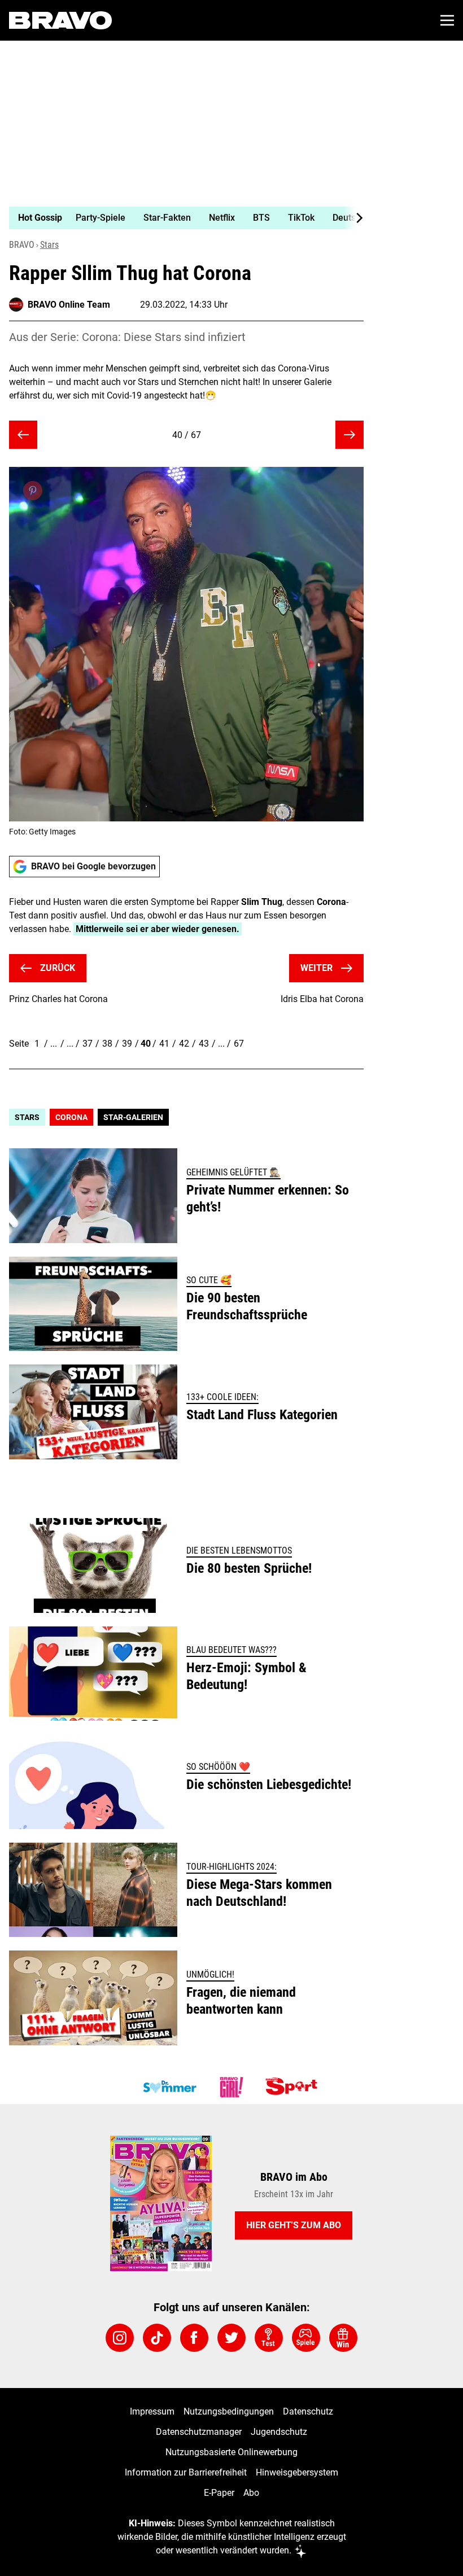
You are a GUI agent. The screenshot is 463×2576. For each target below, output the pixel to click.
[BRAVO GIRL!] (231, 2087)
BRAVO (22, 245)
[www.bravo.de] (60, 20)
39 (127, 1044)
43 (204, 1044)
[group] (182, 218)
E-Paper (219, 2493)
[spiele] (306, 2338)
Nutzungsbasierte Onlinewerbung (231, 2452)
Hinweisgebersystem (297, 2472)
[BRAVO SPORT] (294, 2087)
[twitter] (231, 2338)
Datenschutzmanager (199, 2432)
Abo (251, 2493)
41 (164, 1044)
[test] (269, 2338)
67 (239, 1044)
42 (184, 1044)
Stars (49, 245)
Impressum (152, 2411)
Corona (71, 1117)
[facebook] (194, 2338)
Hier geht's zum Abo (294, 2225)
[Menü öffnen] (447, 20)
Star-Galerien (133, 1117)
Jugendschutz (279, 2432)
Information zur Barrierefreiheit (186, 2472)
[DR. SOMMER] (169, 2087)
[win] (343, 2338)
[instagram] (120, 2338)
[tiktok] (157, 2338)
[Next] (353, 218)
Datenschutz (308, 2411)
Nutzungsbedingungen (229, 2411)
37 (88, 1044)
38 (107, 1044)
